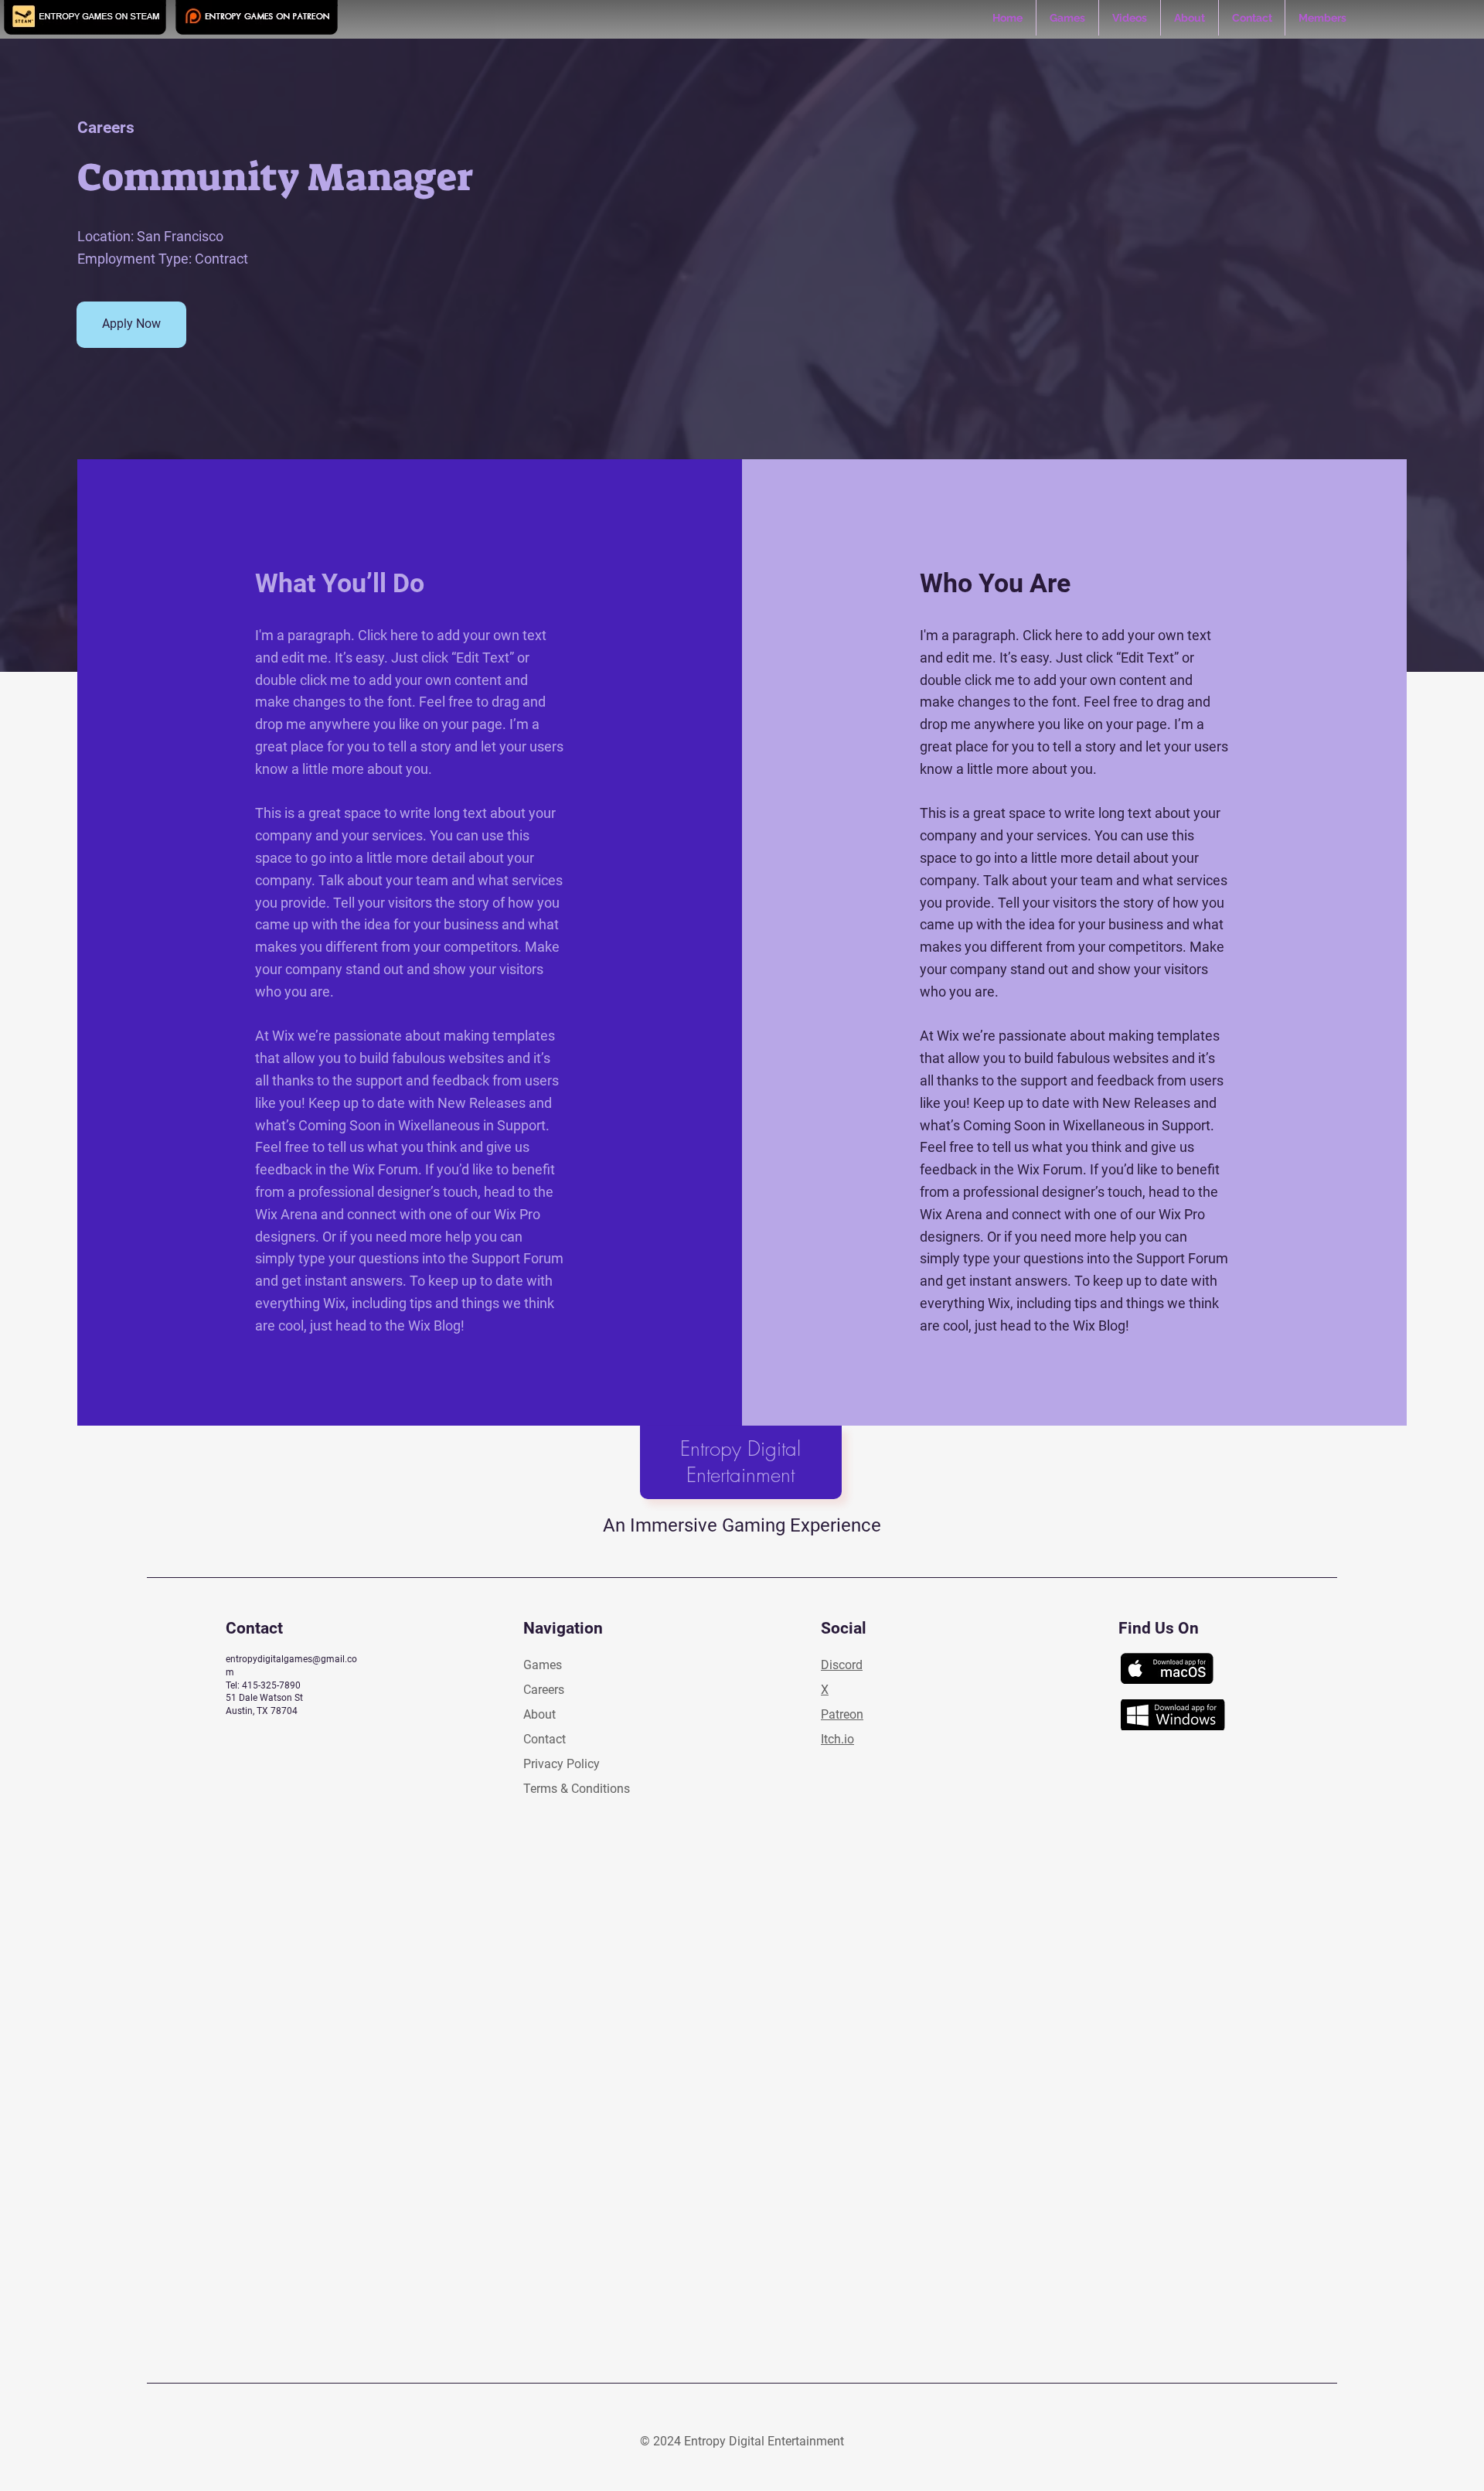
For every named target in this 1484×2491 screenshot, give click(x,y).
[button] (1067, 18)
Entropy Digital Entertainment (740, 1462)
